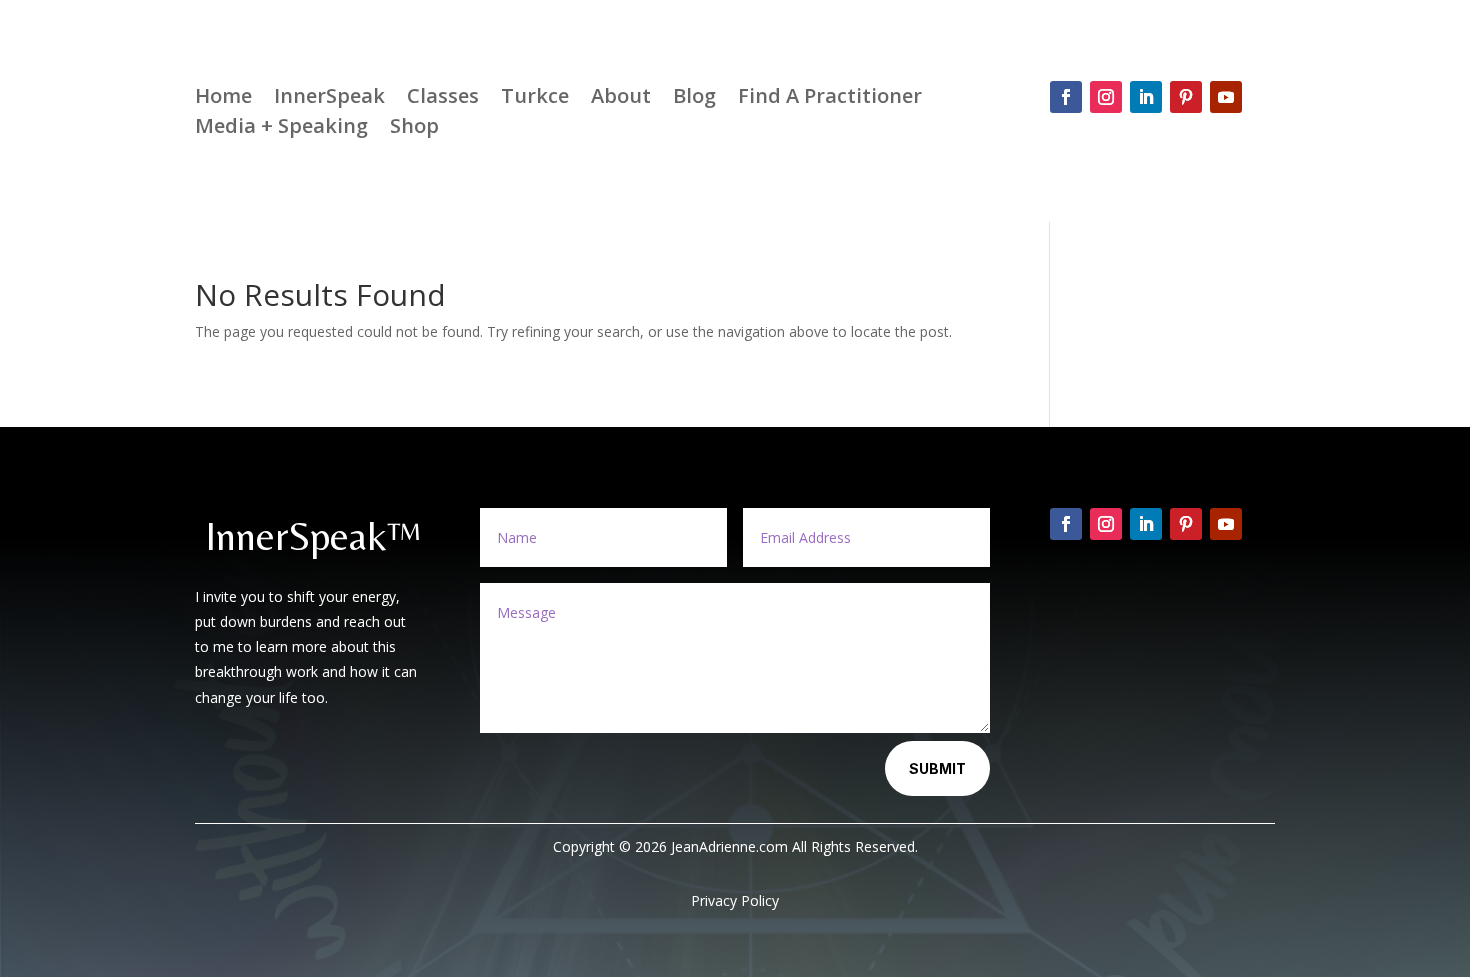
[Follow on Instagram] (1106, 97)
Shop (414, 129)
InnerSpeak (329, 99)
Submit (937, 768)
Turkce (535, 99)
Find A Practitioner (830, 99)
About (621, 99)
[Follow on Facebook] (1066, 97)
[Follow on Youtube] (1226, 97)
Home (223, 99)
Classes (443, 99)
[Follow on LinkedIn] (1146, 97)
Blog (694, 99)
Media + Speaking (281, 129)
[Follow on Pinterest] (1186, 97)
